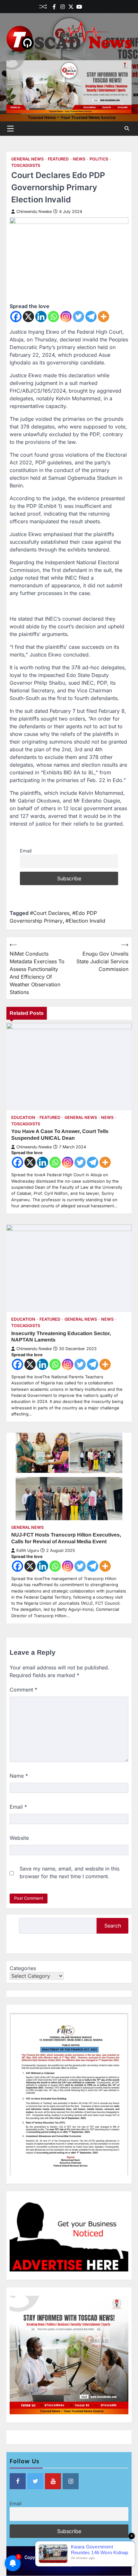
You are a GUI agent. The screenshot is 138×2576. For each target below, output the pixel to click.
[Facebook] (54, 7)
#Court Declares (50, 913)
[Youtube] (79, 7)
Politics (99, 159)
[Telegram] (91, 317)
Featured (58, 159)
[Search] (127, 128)
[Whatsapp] (53, 317)
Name (19, 1776)
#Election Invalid (85, 921)
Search (113, 1926)
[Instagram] (66, 317)
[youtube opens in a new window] (53, 2481)
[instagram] (63, 7)
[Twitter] (71, 7)
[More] (103, 317)
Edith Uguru (28, 1550)
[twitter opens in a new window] (35, 2481)
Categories (23, 1968)
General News (27, 159)
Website (19, 1838)
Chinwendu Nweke (34, 212)
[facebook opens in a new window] (18, 2481)
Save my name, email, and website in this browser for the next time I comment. (69, 1872)
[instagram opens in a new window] (71, 2481)
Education (23, 1117)
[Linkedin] (96, 7)
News (79, 159)
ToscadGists (26, 165)
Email (26, 851)
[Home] (88, 7)
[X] (28, 317)
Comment (23, 1690)
